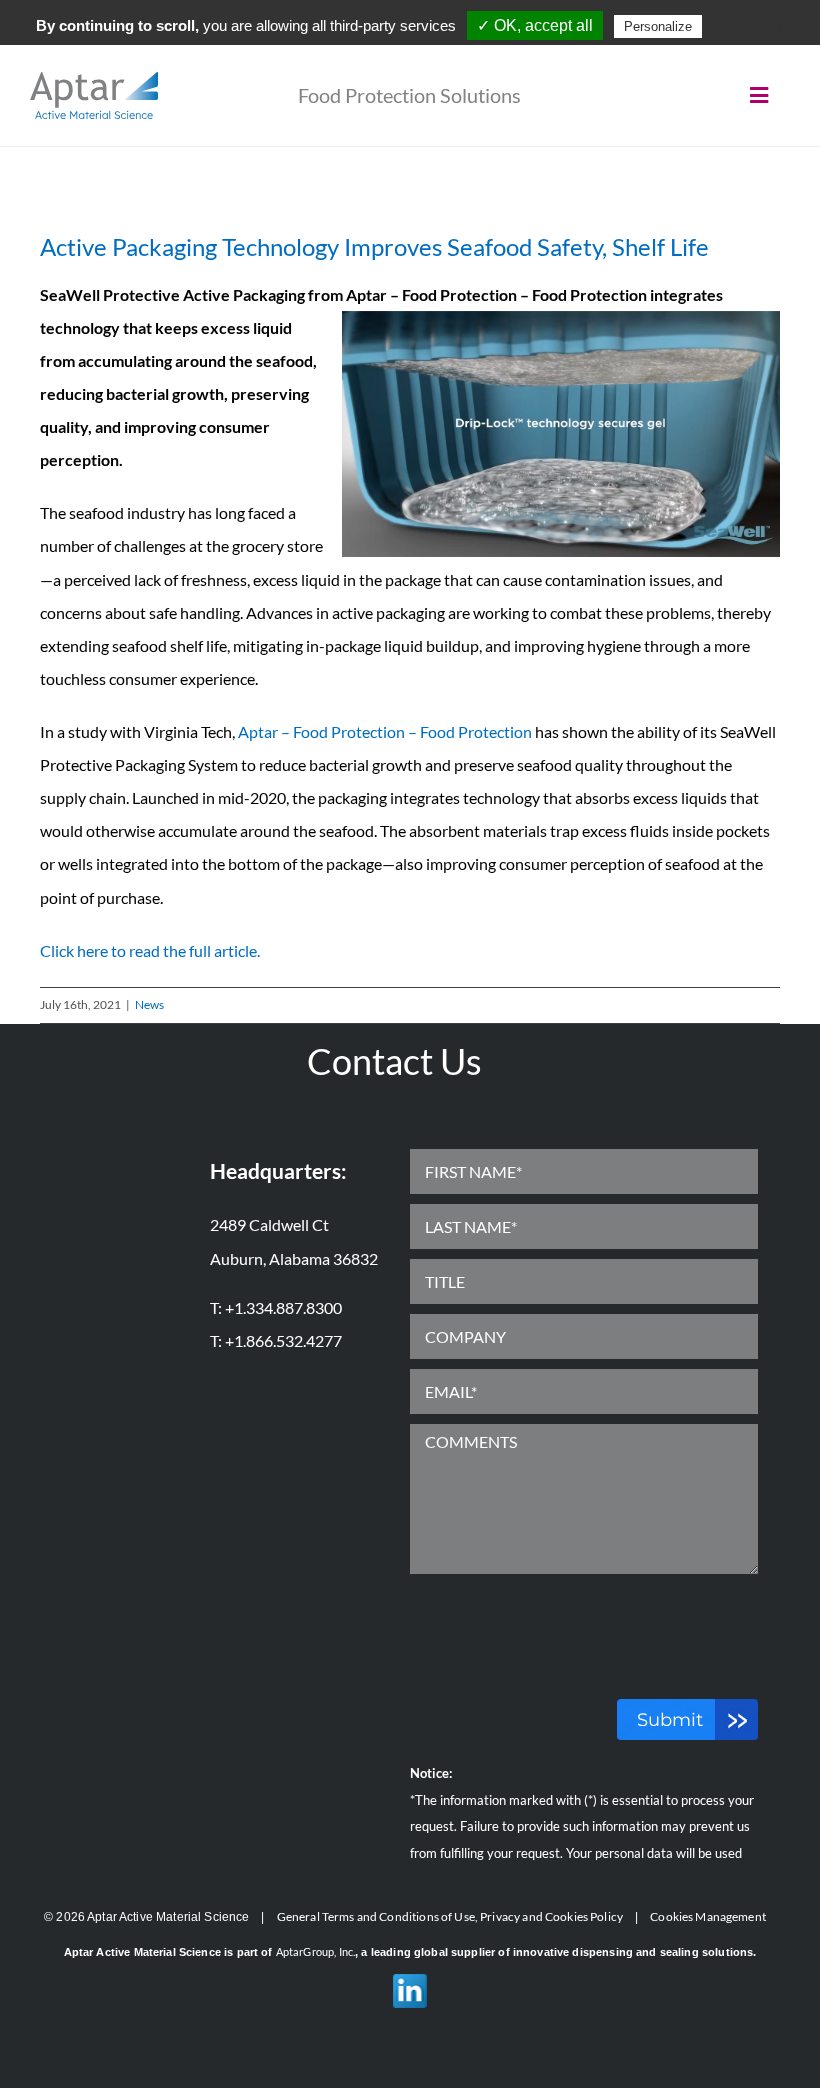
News (149, 1004)
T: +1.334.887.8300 (276, 1307)
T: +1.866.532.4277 (276, 1340)
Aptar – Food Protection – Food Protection (385, 731)
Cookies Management (708, 1916)
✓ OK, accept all (535, 25)
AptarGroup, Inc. (315, 1951)
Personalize (658, 26)
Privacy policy (755, 26)
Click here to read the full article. (150, 950)
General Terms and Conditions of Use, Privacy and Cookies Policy (450, 1916)
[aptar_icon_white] (94, 79)
